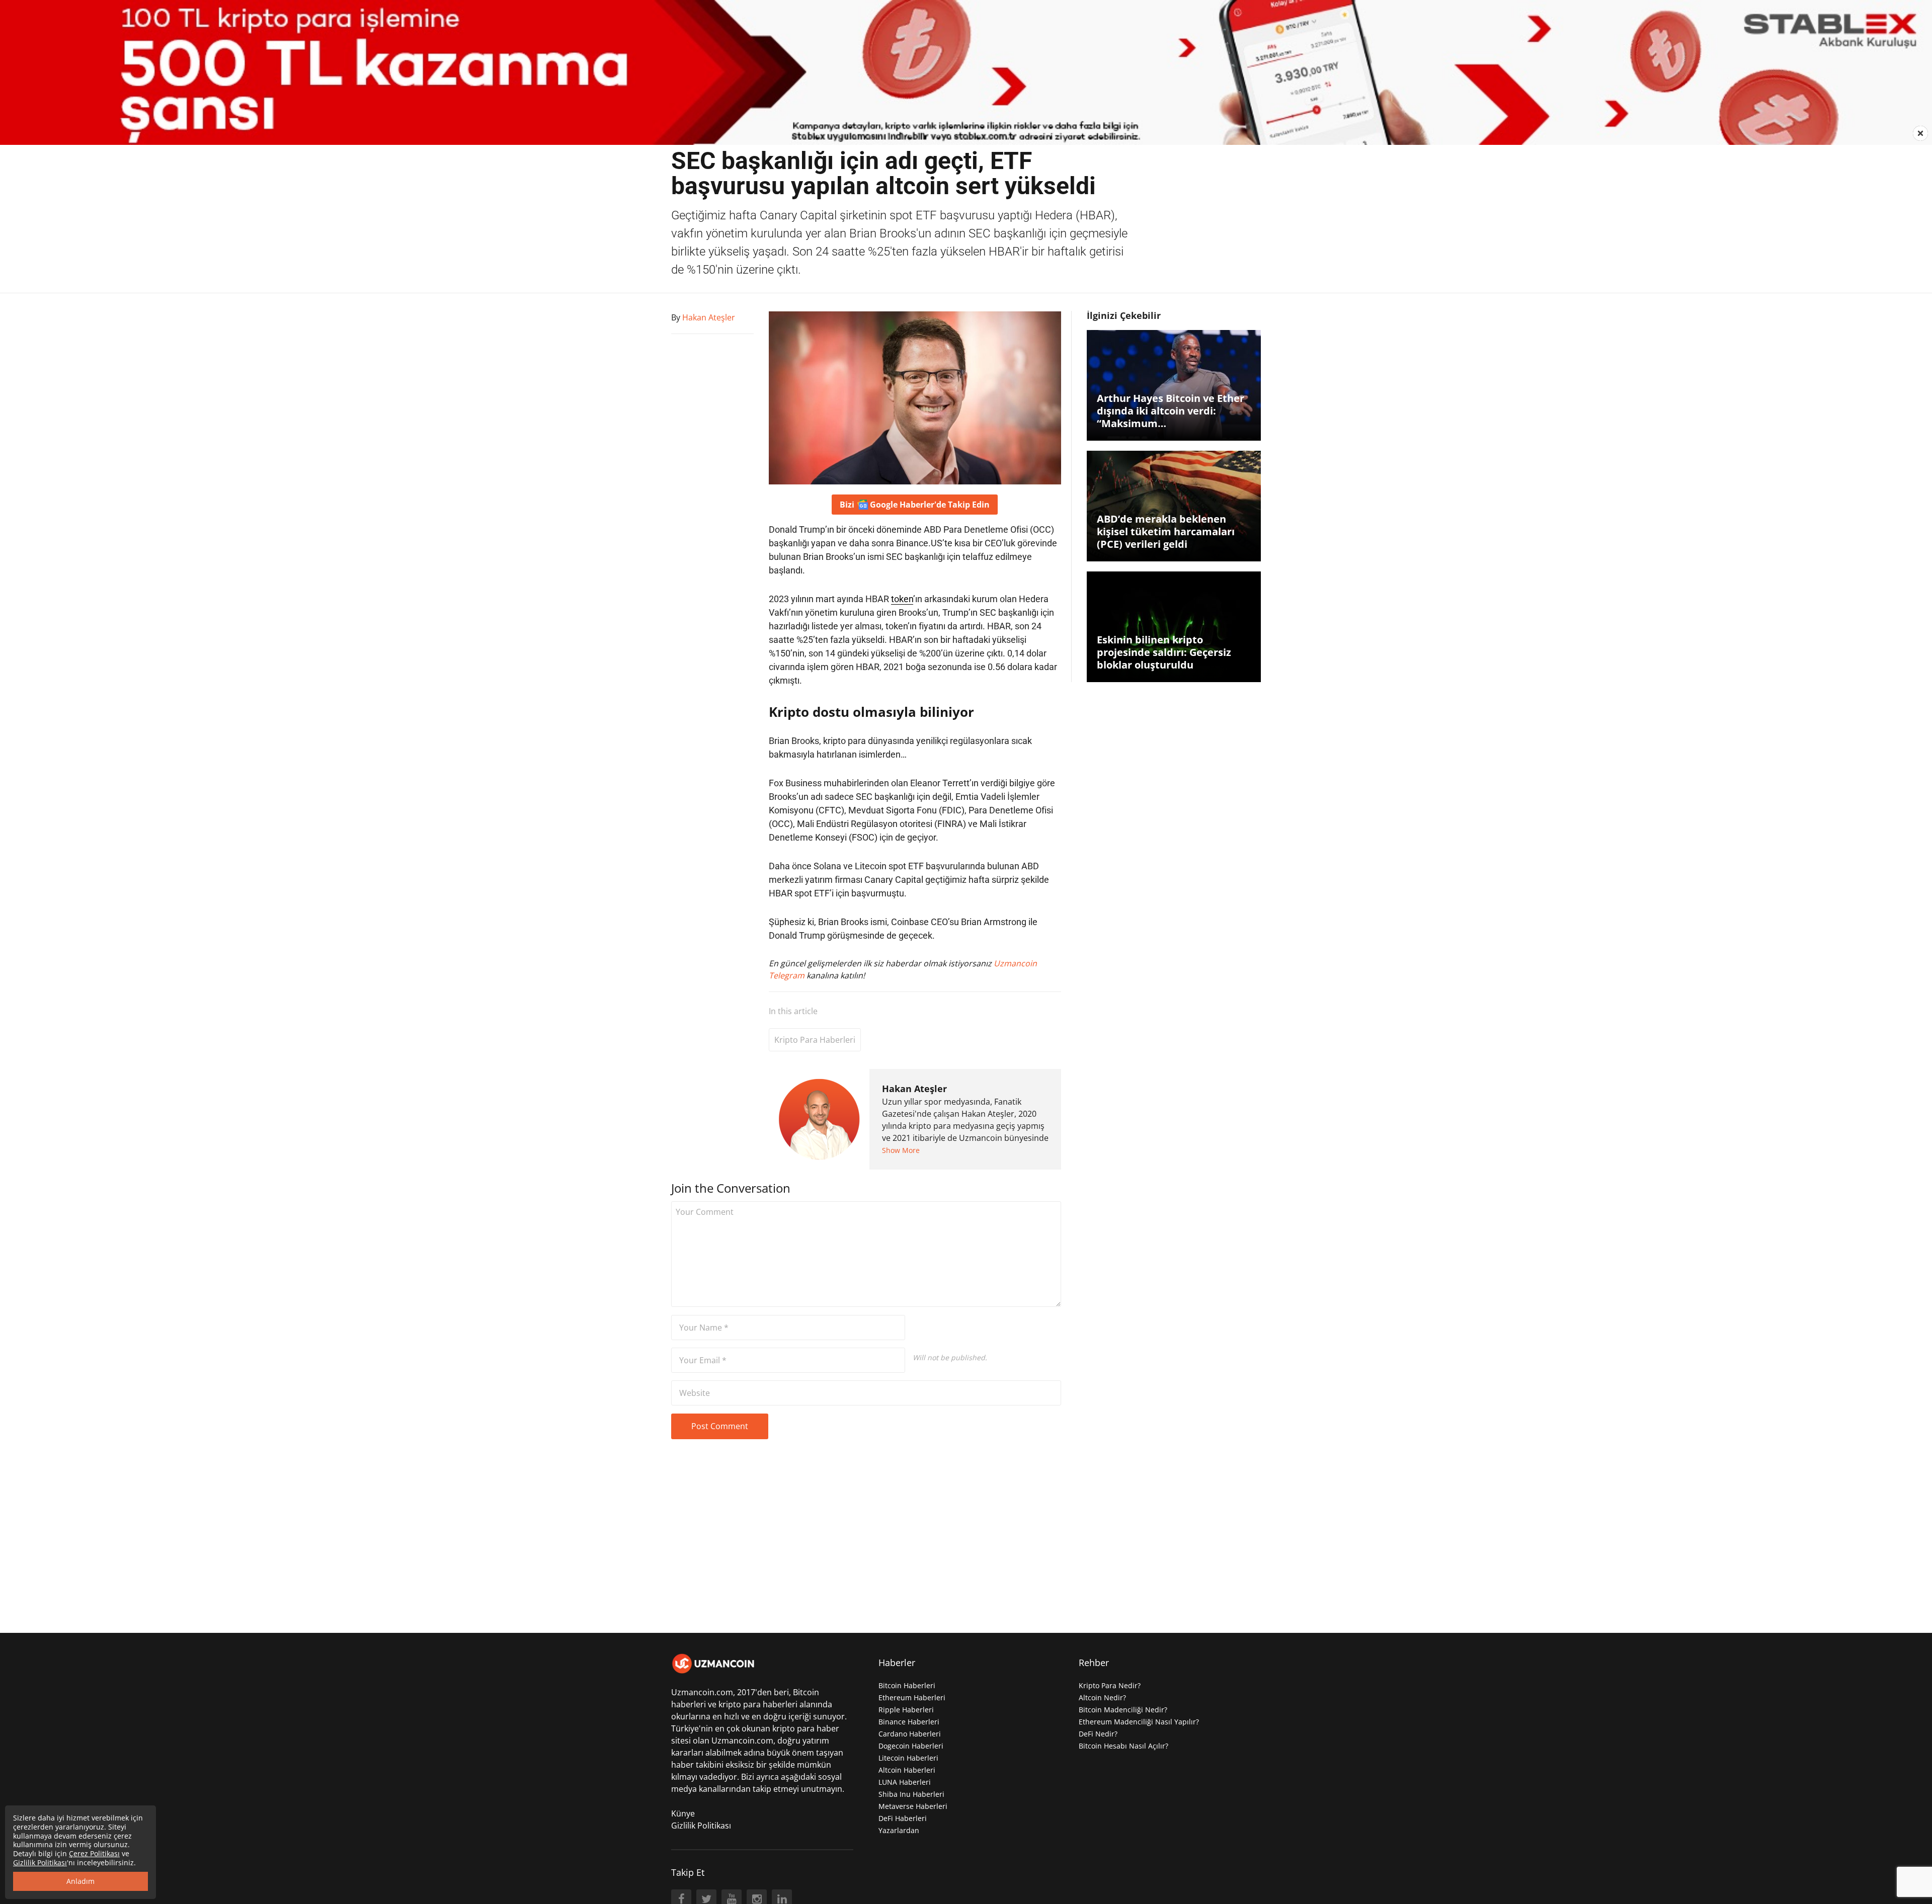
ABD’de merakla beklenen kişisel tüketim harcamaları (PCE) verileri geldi (1166, 531)
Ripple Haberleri (906, 1710)
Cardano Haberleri (910, 1734)
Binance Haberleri (909, 1722)
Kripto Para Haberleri (815, 1040)
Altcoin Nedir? (1102, 1698)
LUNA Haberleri (905, 1782)
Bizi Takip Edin (915, 505)
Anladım (80, 1881)
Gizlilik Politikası (701, 1826)
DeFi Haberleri (903, 1818)
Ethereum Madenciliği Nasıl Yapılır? (1139, 1722)
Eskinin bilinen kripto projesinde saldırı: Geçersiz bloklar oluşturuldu (1164, 652)
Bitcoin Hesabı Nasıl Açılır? (1123, 1746)
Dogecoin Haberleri (911, 1746)
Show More (901, 1150)
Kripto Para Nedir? (1110, 1685)
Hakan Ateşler (914, 1089)
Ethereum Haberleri (912, 1698)
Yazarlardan (899, 1830)
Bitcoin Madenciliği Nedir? (1123, 1710)
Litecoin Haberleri (908, 1758)
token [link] (902, 599)
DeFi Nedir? (1098, 1734)
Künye (683, 1813)
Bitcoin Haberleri (907, 1685)
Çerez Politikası (94, 1853)
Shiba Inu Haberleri (911, 1794)
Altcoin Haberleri (907, 1770)
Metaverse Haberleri (913, 1806)
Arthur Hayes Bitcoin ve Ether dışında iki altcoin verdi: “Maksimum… (1171, 411)
